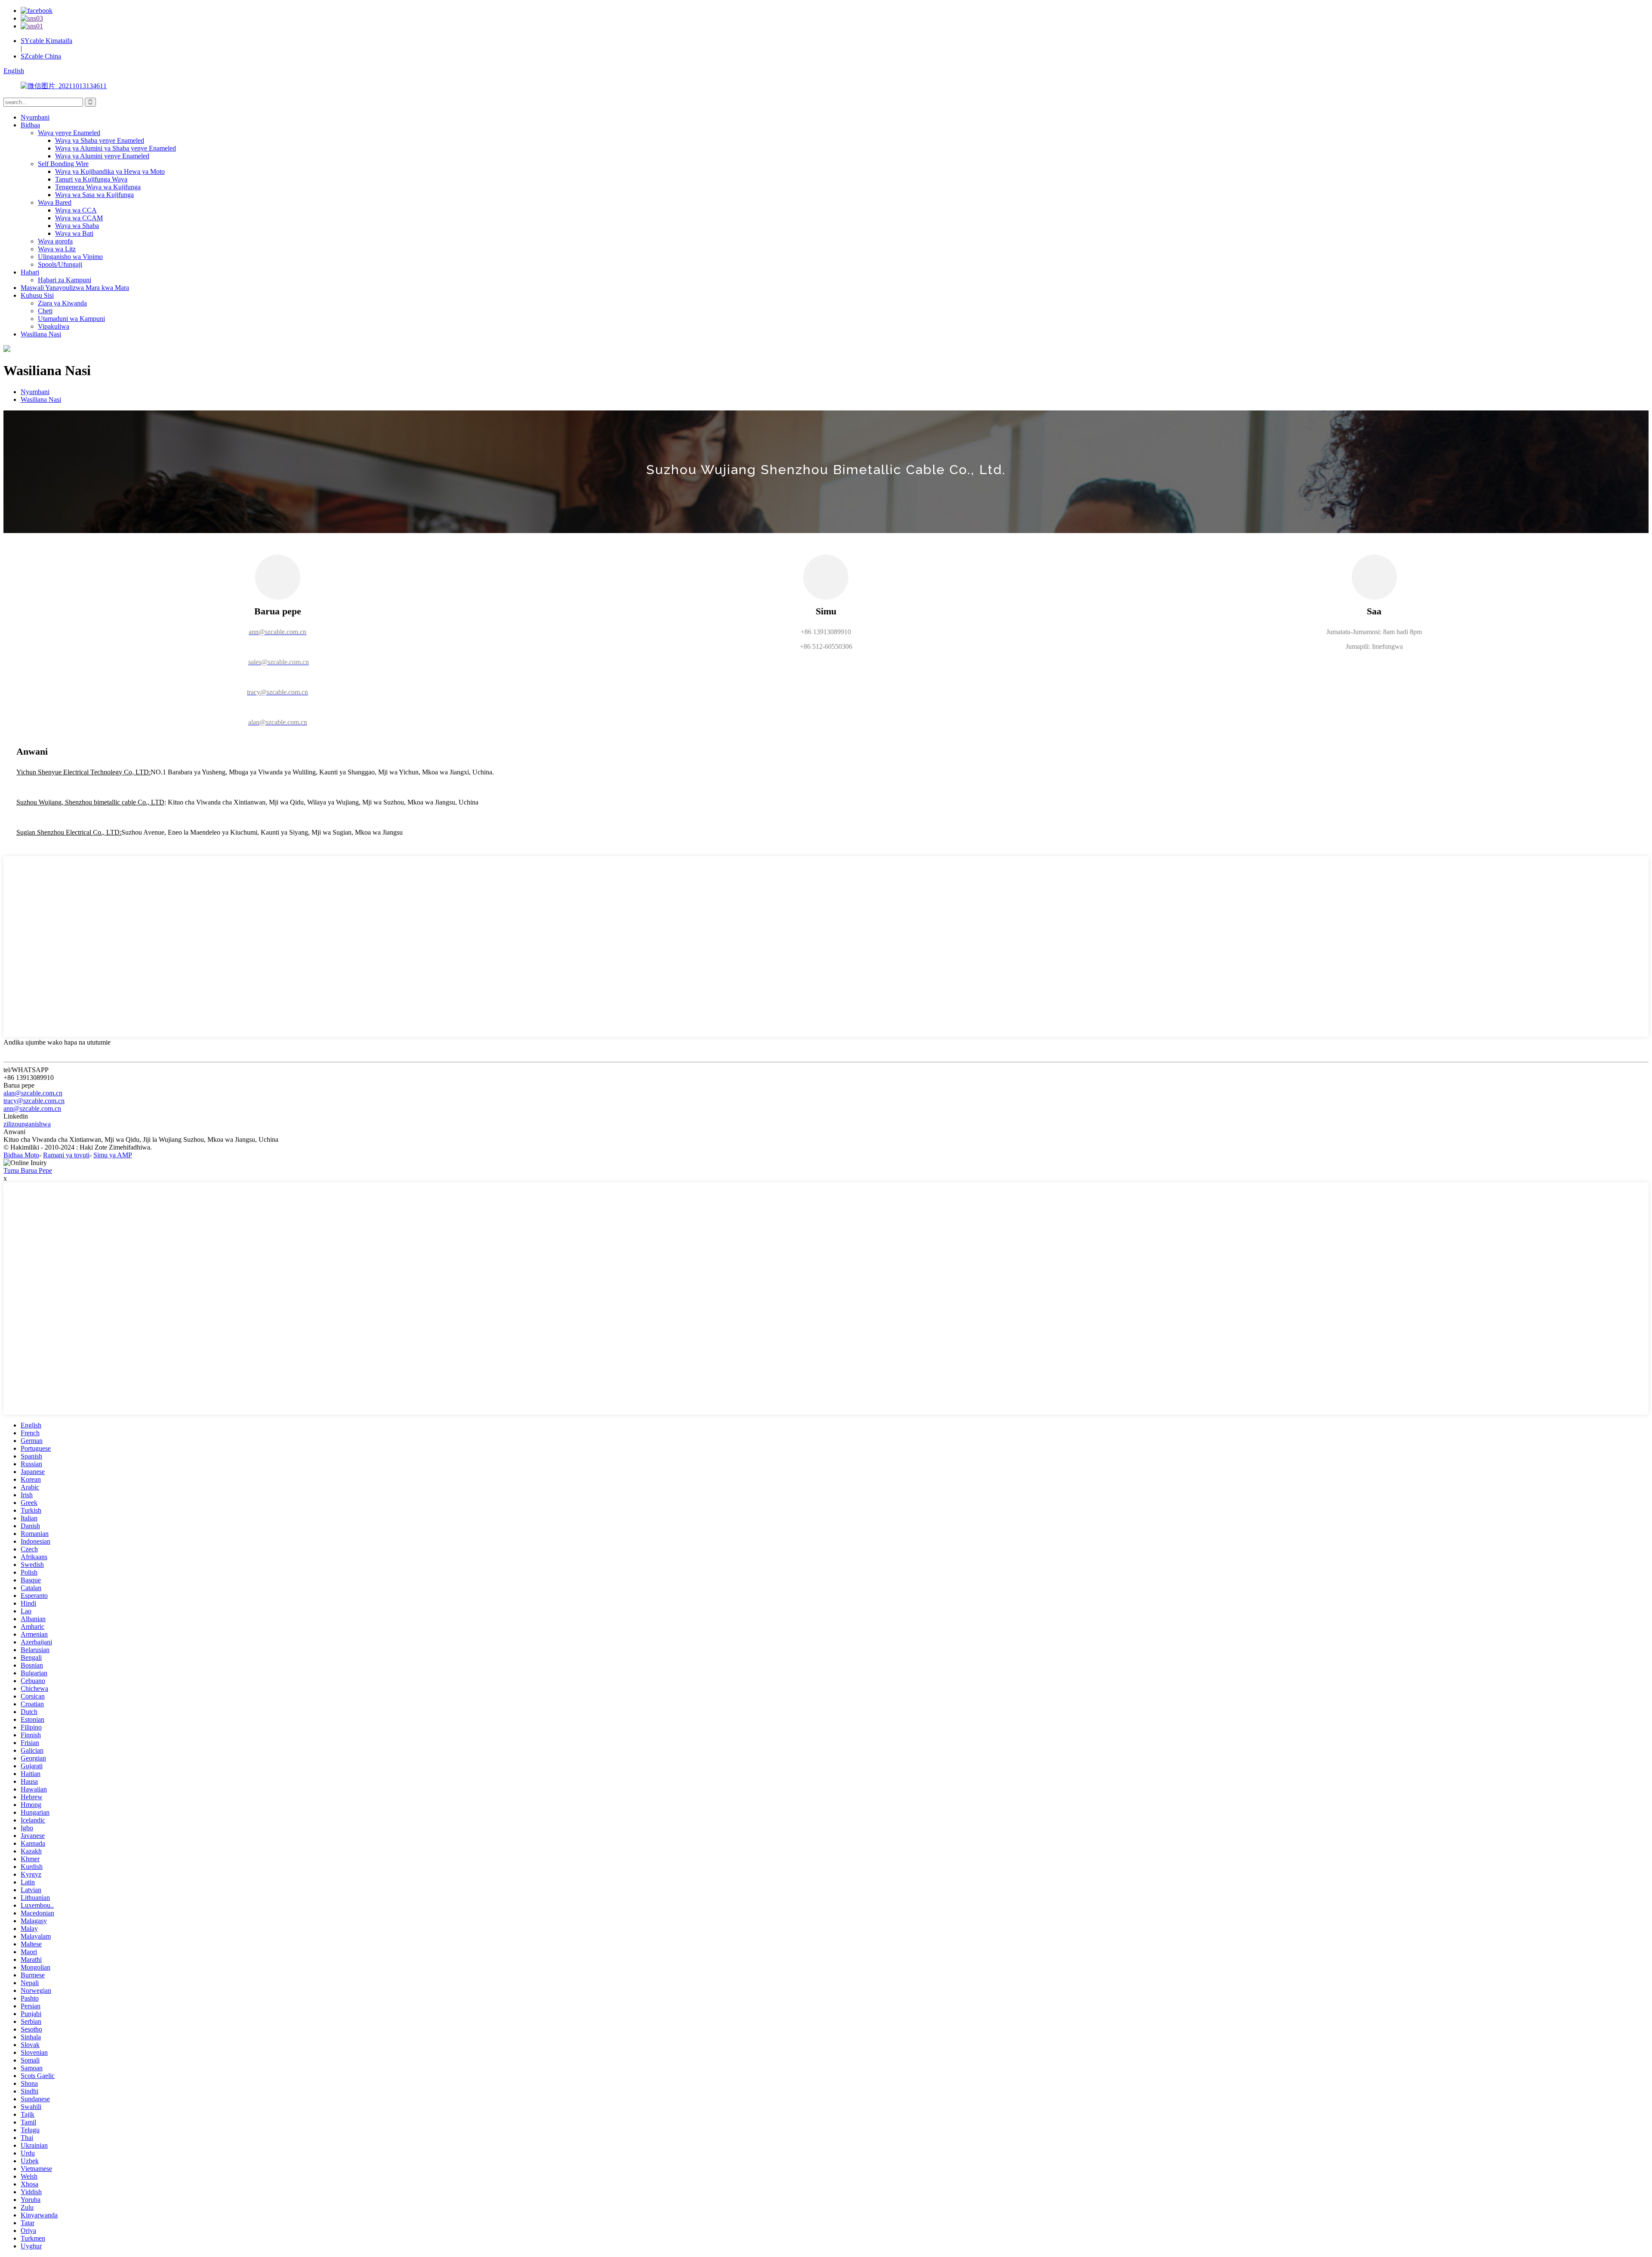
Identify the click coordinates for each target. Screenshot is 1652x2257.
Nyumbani (35, 117)
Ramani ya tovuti (66, 1155)
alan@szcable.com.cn (33, 1093)
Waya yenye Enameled (69, 133)
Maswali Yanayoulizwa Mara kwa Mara (75, 288)
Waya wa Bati (74, 233)
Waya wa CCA (76, 210)
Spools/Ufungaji (60, 264)
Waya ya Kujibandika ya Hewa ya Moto (110, 171)
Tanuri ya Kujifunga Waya (91, 179)
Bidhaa (30, 125)
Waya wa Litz (57, 249)
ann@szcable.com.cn (32, 1108)
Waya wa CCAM (79, 218)
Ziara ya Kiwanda (62, 303)
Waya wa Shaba (77, 226)
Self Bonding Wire (63, 164)
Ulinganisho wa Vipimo (70, 257)
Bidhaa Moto (21, 1155)
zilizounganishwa (27, 1124)
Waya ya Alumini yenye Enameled (102, 156)
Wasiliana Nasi (41, 334)
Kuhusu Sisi (37, 295)
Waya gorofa (55, 241)
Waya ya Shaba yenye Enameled (100, 140)
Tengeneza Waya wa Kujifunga (98, 187)
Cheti (45, 311)
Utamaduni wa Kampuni (71, 319)
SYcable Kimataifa (46, 41)
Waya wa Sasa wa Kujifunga (94, 195)
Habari (30, 272)
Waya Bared (55, 202)
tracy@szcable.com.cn (34, 1101)
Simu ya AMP (113, 1155)
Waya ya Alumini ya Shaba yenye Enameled (116, 148)
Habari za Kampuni (65, 280)
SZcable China (41, 56)
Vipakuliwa (54, 326)
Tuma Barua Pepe (28, 1170)
